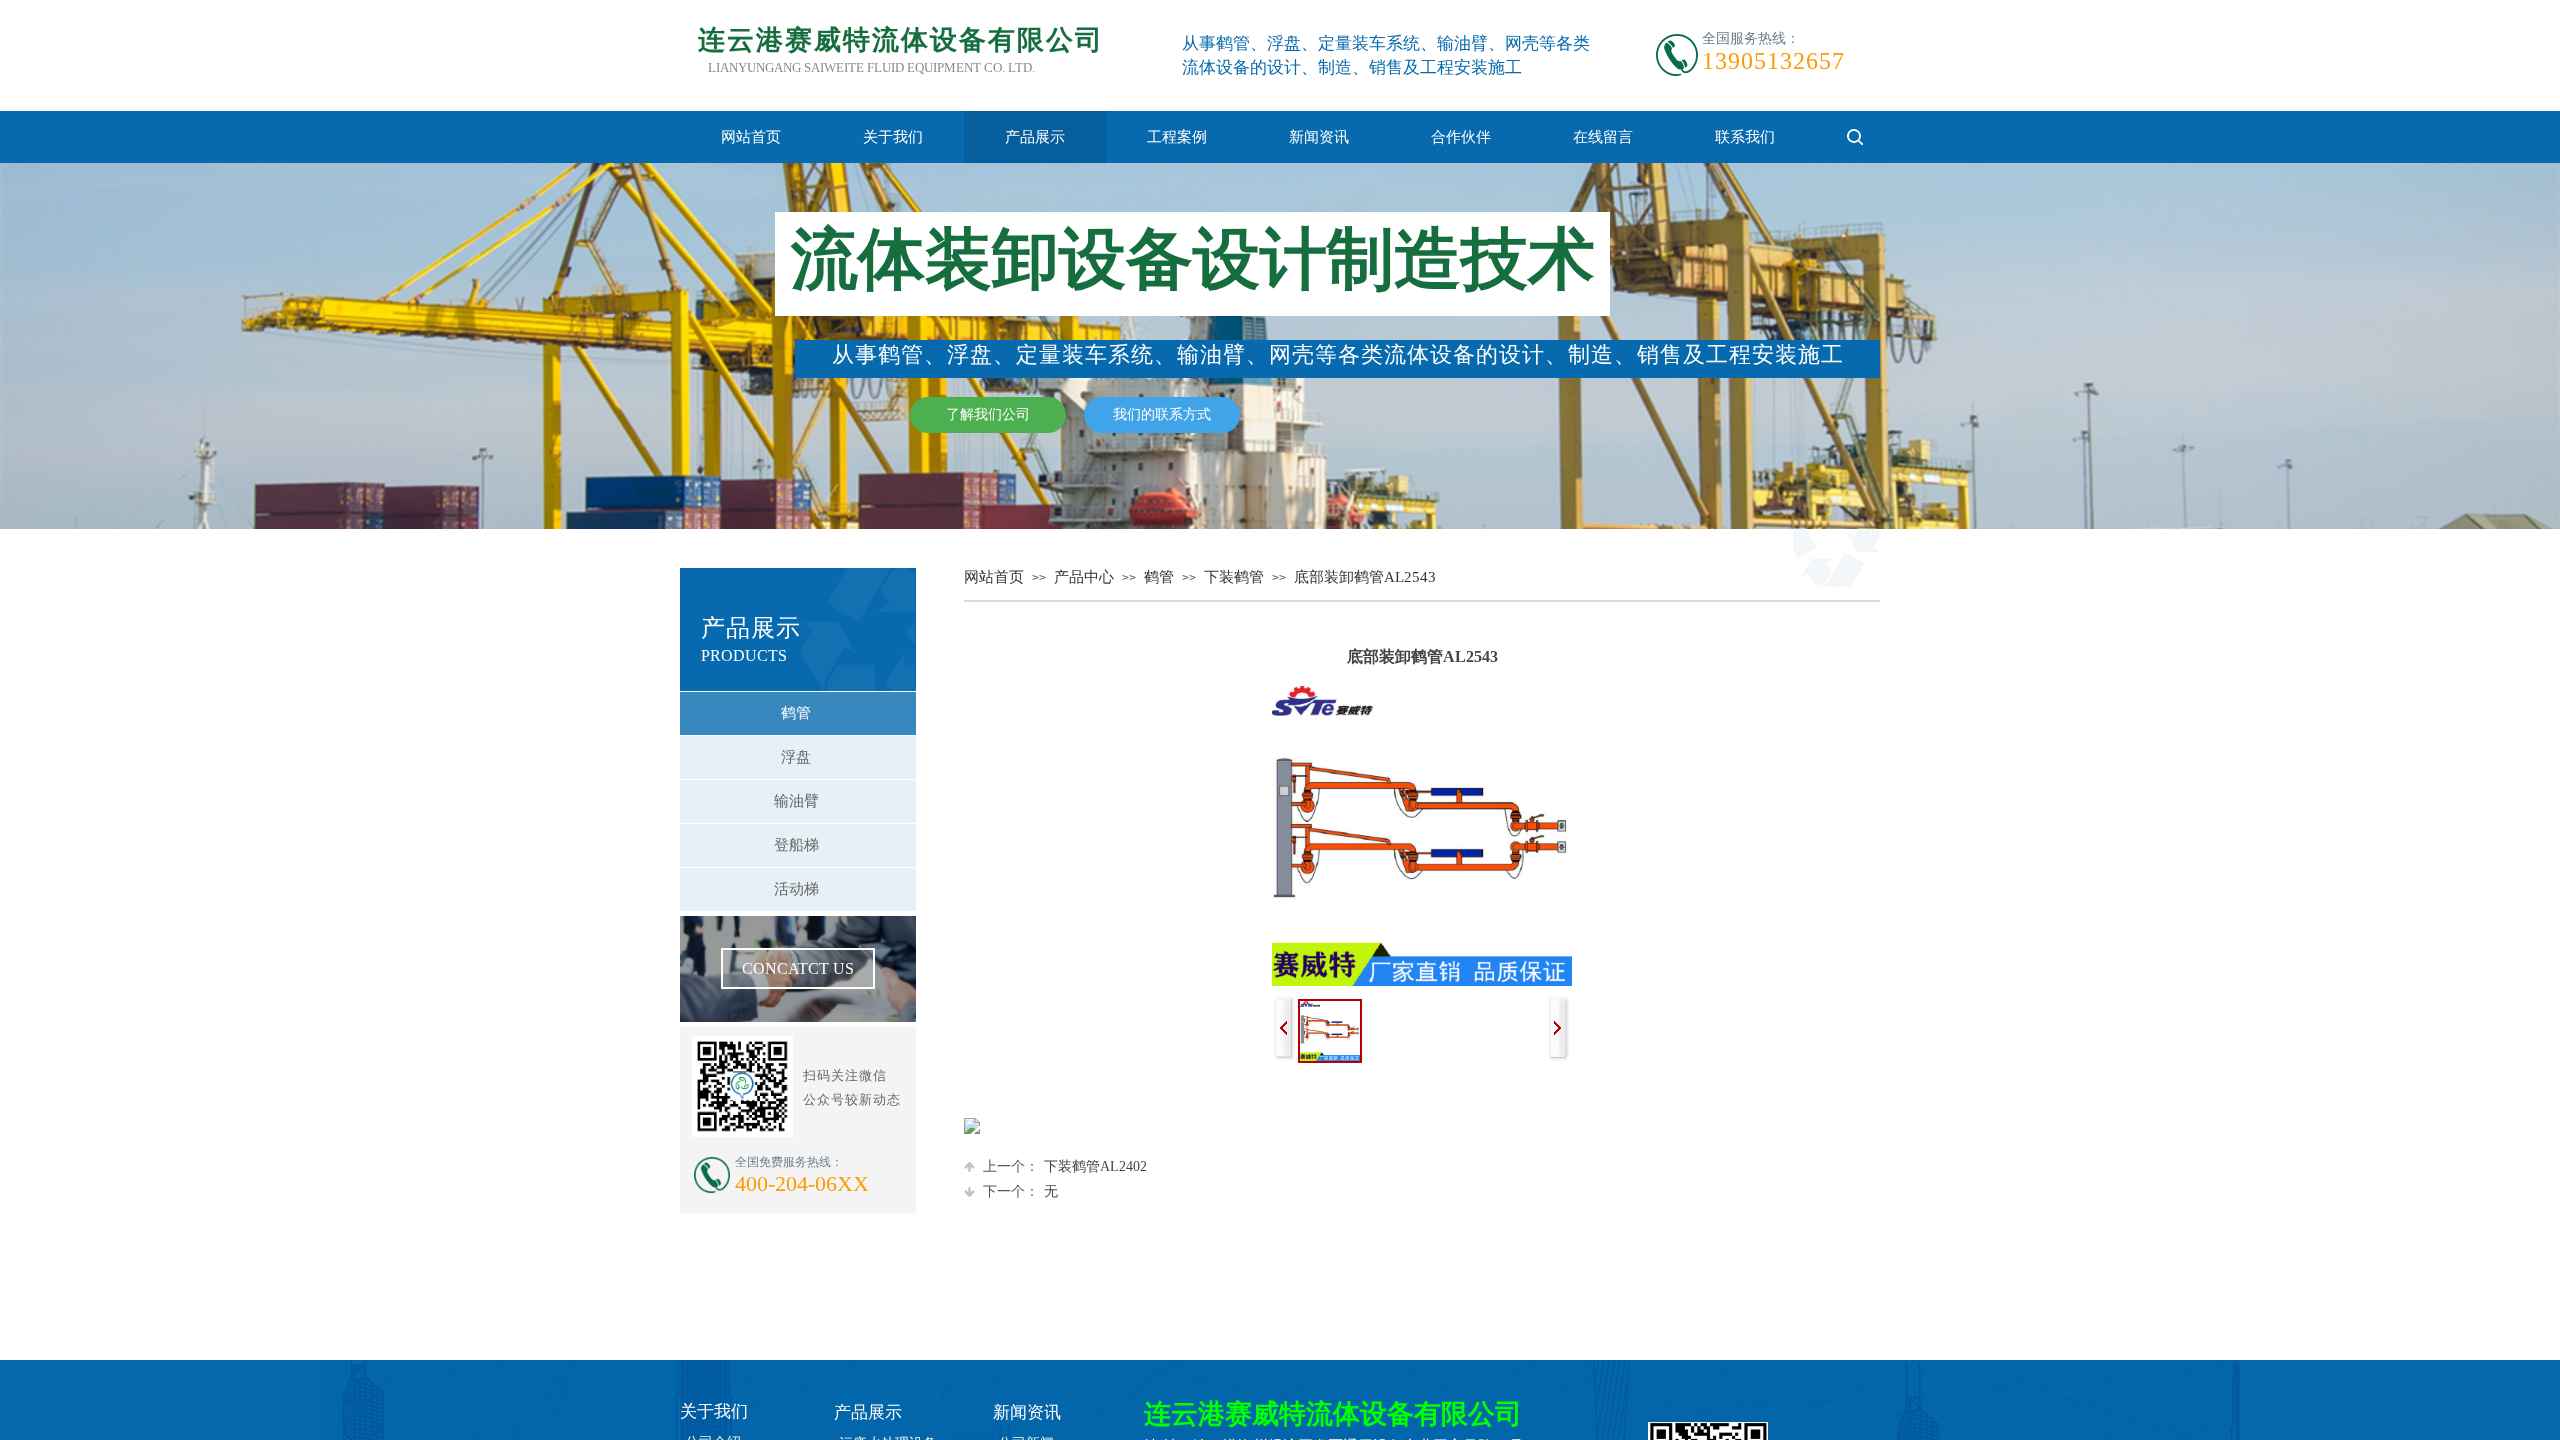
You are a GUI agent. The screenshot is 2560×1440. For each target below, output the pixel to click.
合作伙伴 (1461, 137)
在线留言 (1603, 137)
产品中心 (1084, 577)
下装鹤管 (1234, 577)
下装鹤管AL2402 (1065, 1166)
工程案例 (1177, 137)
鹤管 (1159, 577)
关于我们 (893, 137)
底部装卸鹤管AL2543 (1365, 577)
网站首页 (751, 137)
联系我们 (1745, 137)
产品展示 (1035, 137)
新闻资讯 (1319, 137)
